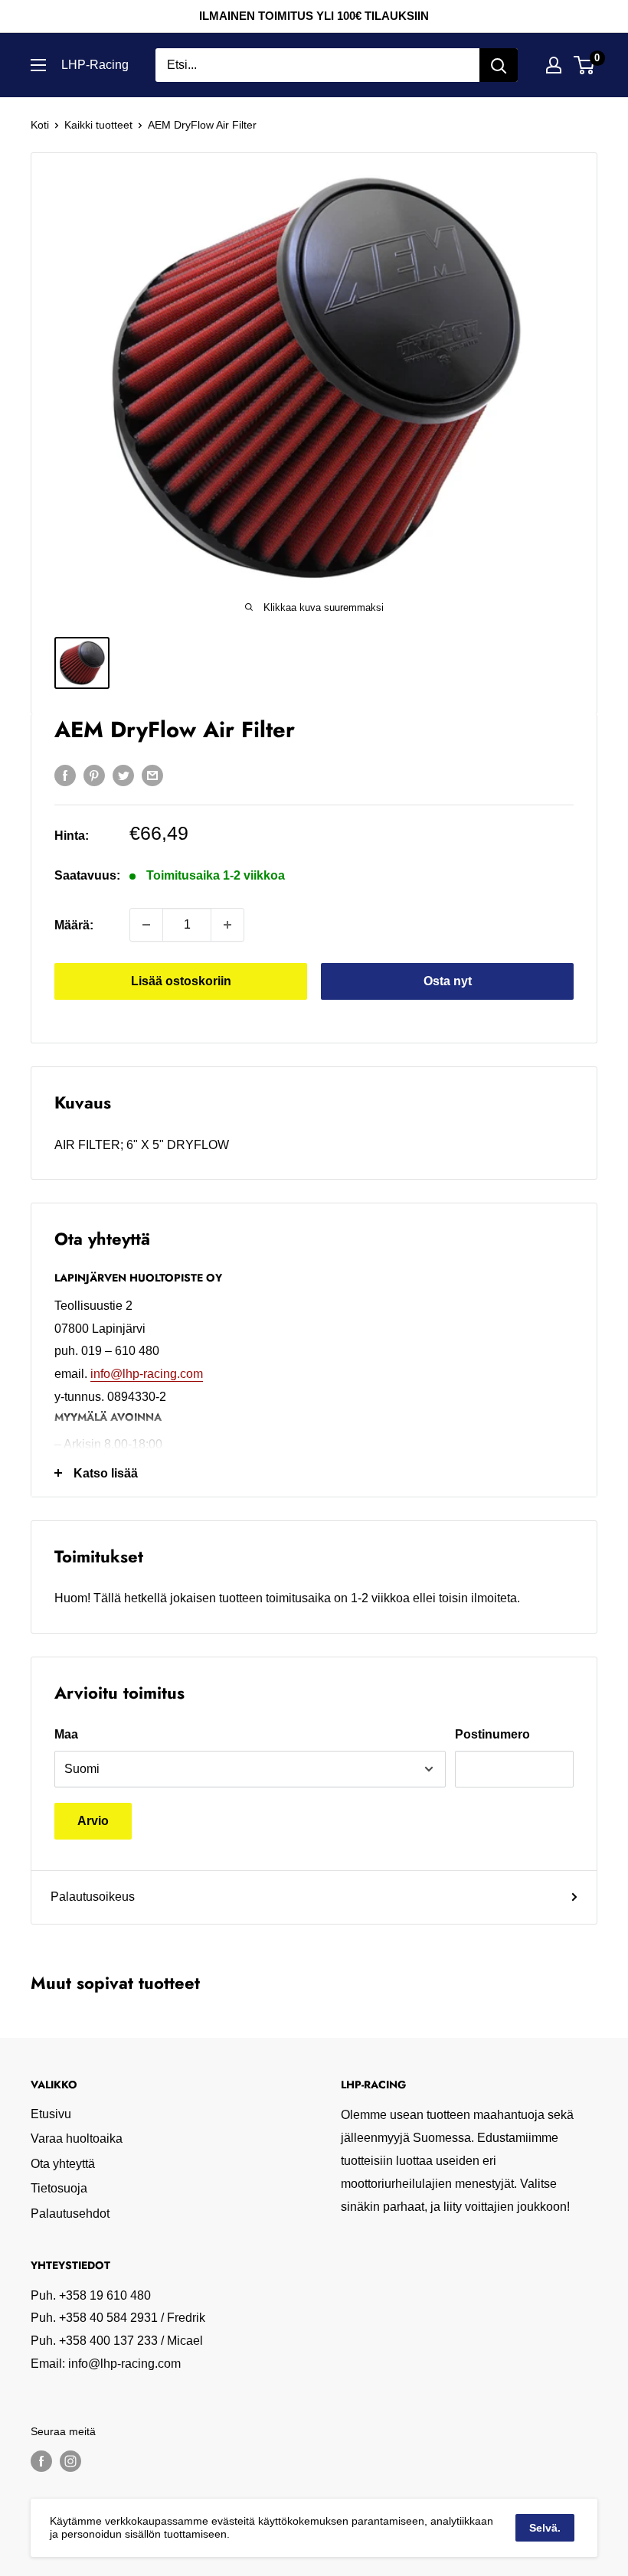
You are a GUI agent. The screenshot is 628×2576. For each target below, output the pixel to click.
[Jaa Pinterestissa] (94, 775)
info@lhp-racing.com (147, 1374)
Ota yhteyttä (63, 2164)
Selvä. (545, 2528)
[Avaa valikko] (38, 65)
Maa (66, 1734)
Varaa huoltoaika (77, 2139)
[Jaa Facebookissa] (65, 775)
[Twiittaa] (123, 775)
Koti (40, 125)
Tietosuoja (59, 2188)
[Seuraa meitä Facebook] (41, 2461)
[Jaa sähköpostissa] (152, 775)
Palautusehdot (70, 2214)
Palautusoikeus (93, 1897)
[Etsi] (499, 65)
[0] (585, 65)
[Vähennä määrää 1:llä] (146, 925)
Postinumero (492, 1734)
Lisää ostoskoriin (181, 981)
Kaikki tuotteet (98, 125)
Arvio (93, 1821)
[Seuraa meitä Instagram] (70, 2461)
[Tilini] (554, 65)
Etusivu (51, 2114)
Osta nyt (448, 981)
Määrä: (74, 925)
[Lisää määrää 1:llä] (227, 925)
